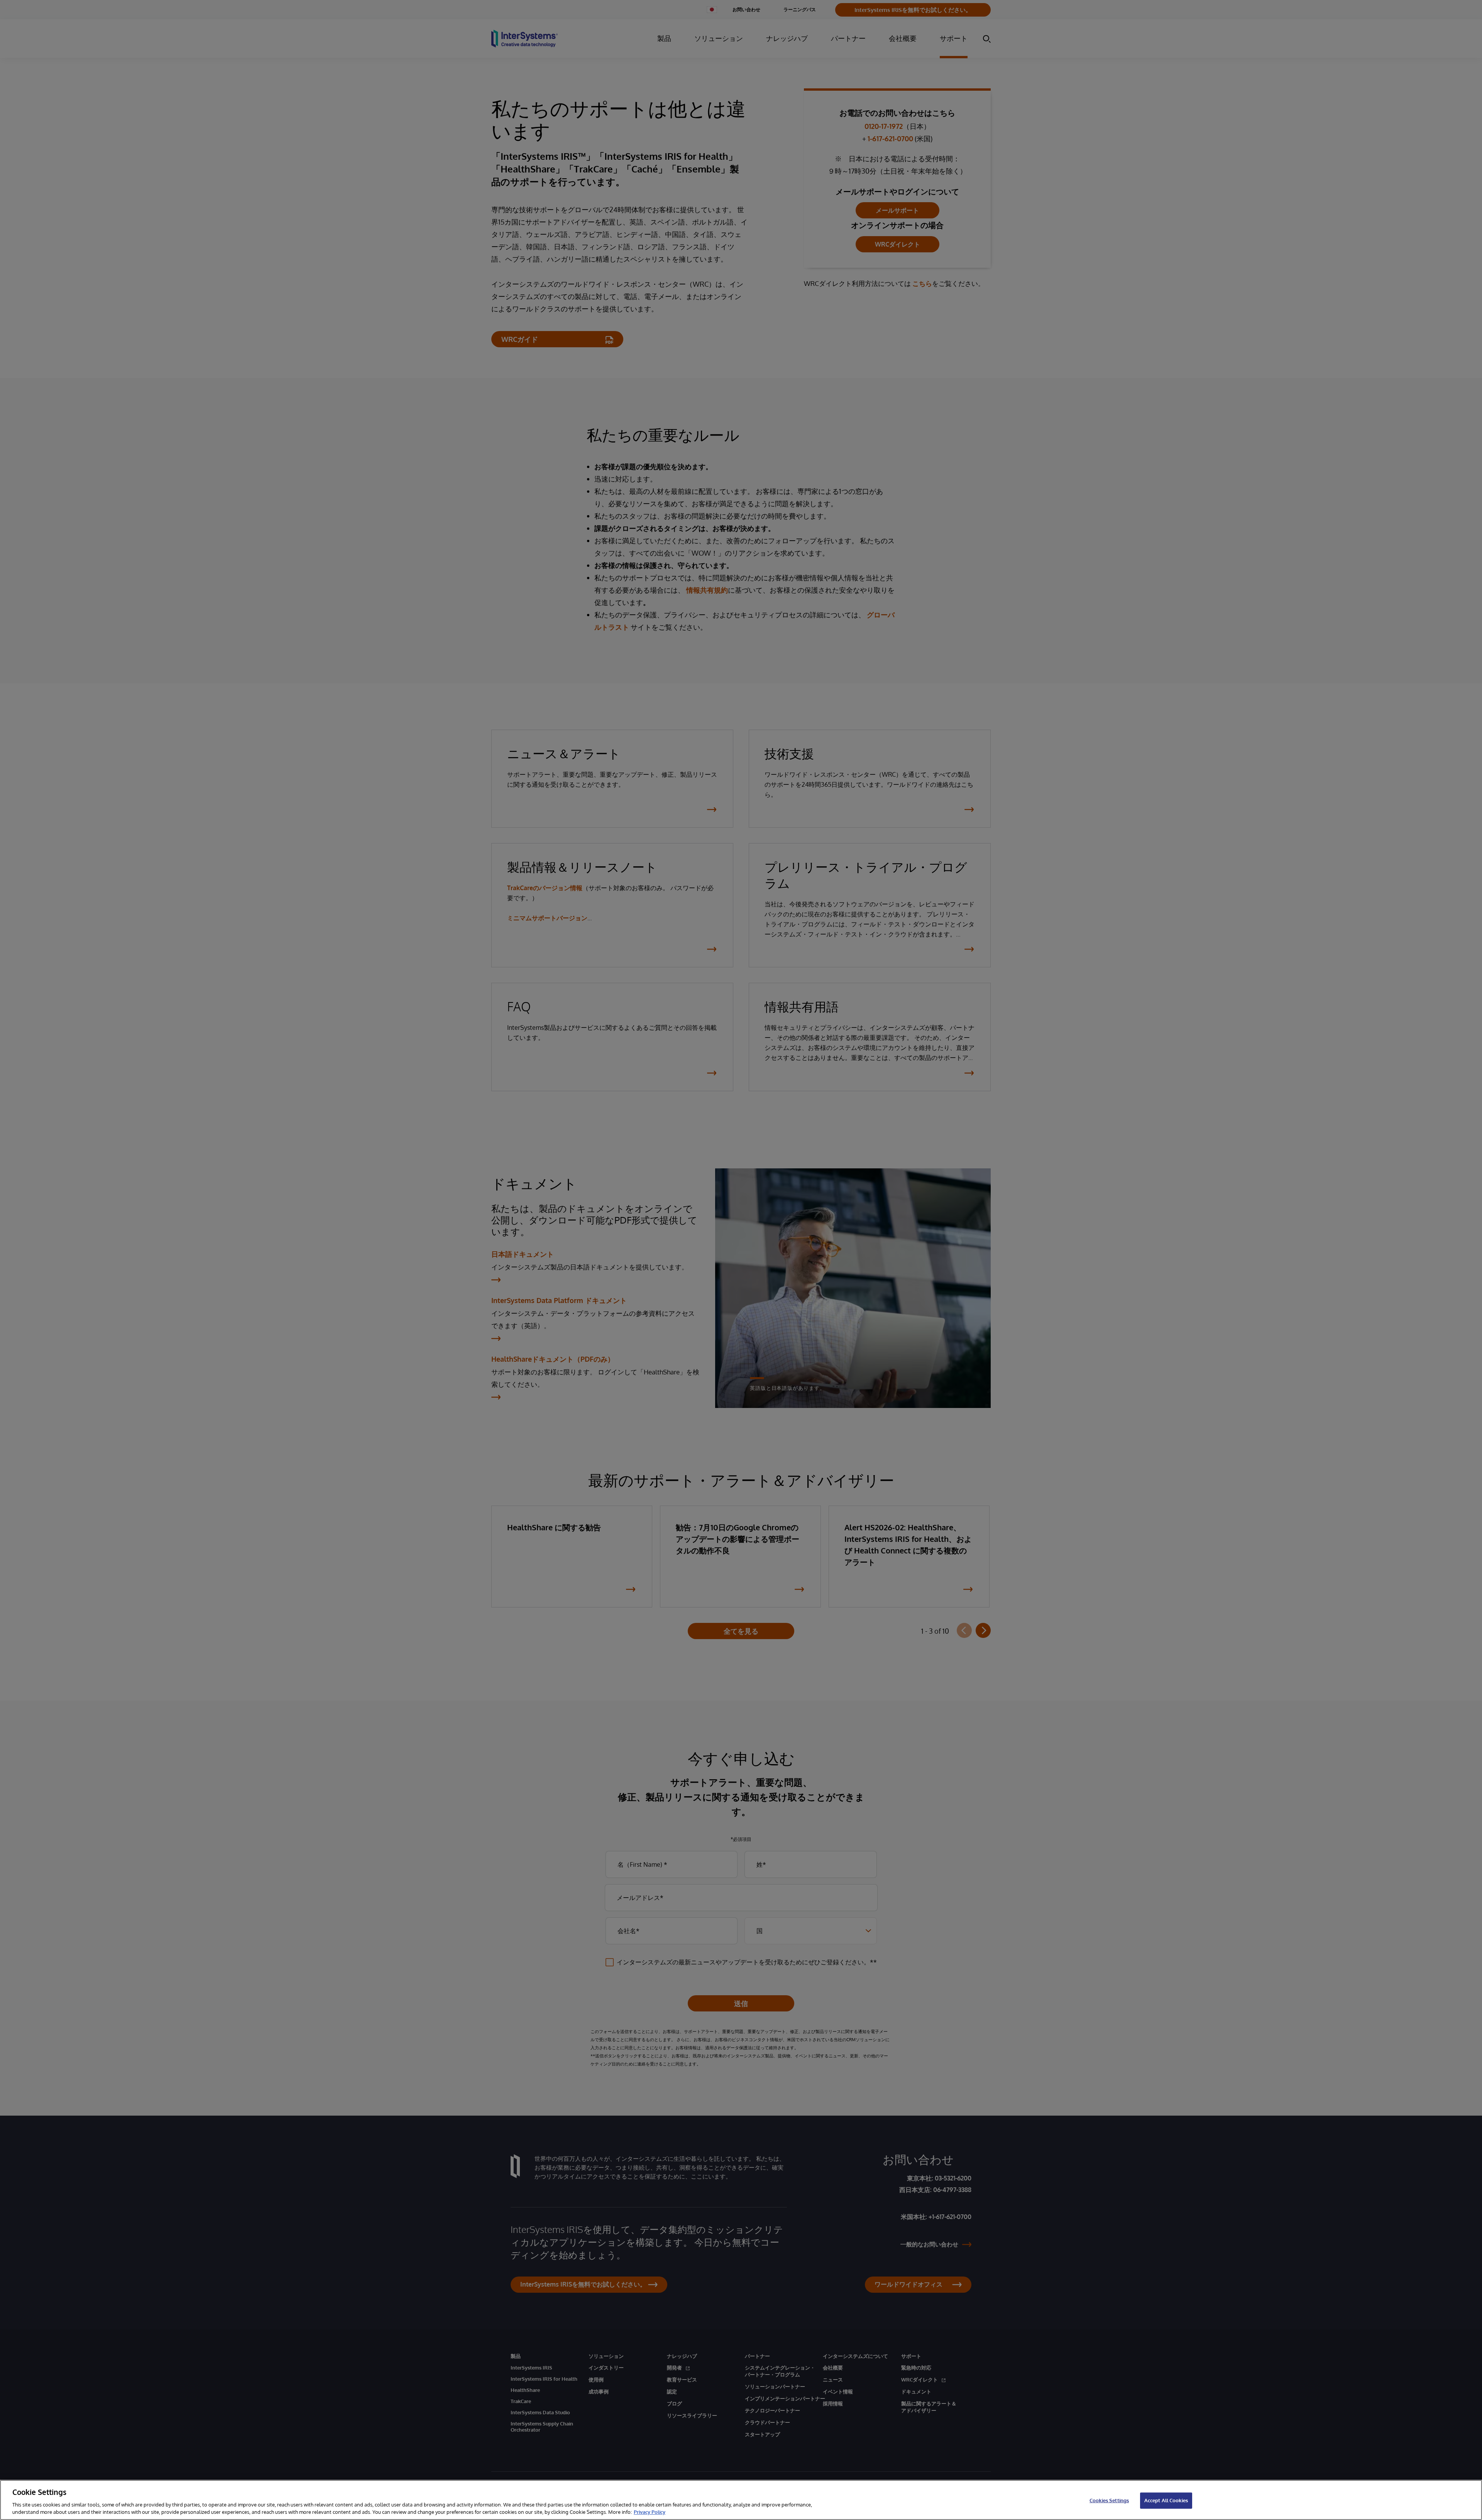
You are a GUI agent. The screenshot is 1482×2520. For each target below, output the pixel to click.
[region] (741, 2500)
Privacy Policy (650, 2512)
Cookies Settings (1109, 2500)
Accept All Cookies (1166, 2500)
